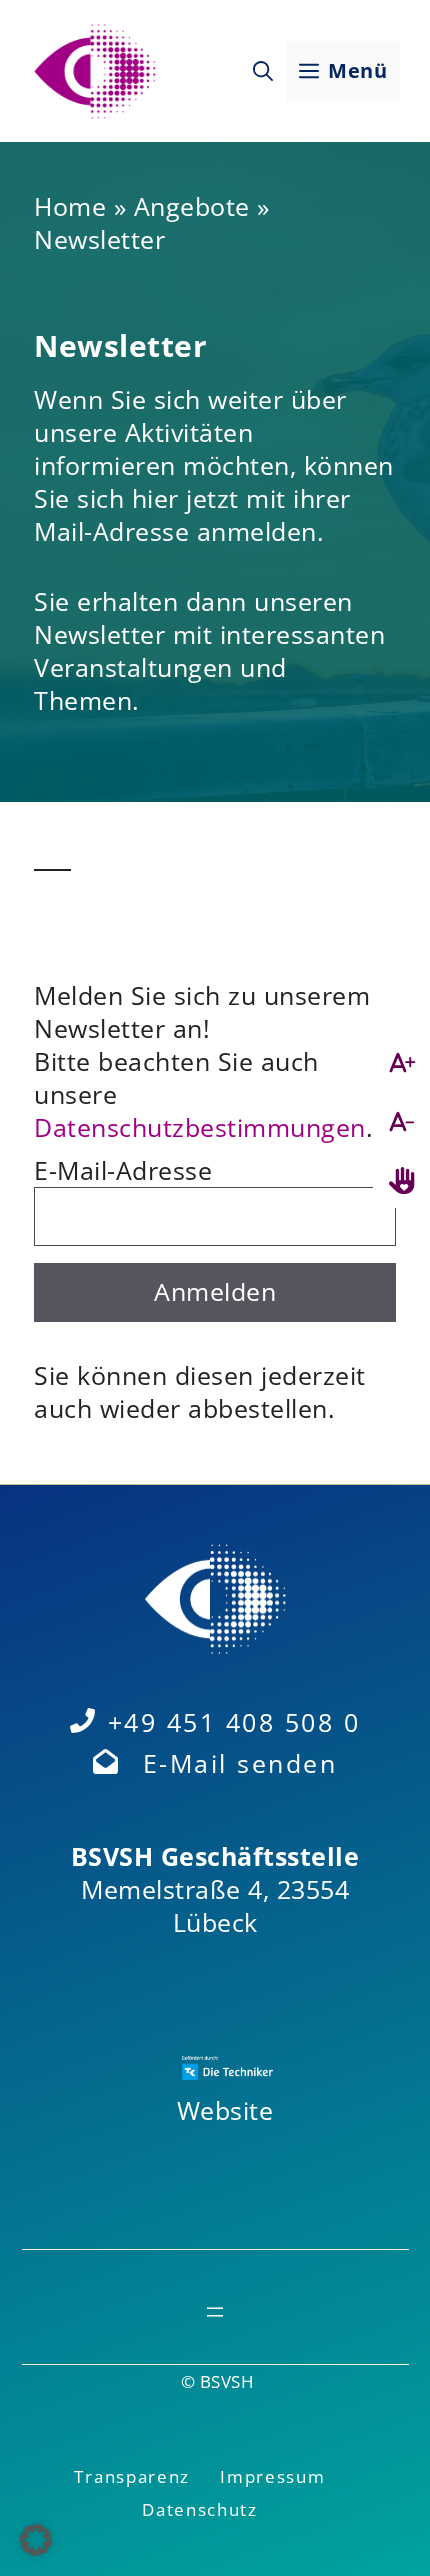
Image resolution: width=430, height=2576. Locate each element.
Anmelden (215, 1291)
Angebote (192, 206)
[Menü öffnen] (215, 2312)
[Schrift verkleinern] (401, 1121)
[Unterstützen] (401, 1180)
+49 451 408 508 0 (234, 1722)
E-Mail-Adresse (123, 1170)
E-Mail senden (240, 1763)
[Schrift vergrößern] (401, 1062)
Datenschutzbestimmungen (200, 1127)
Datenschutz (200, 2510)
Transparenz (132, 2477)
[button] (263, 71)
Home (70, 206)
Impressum (272, 2477)
